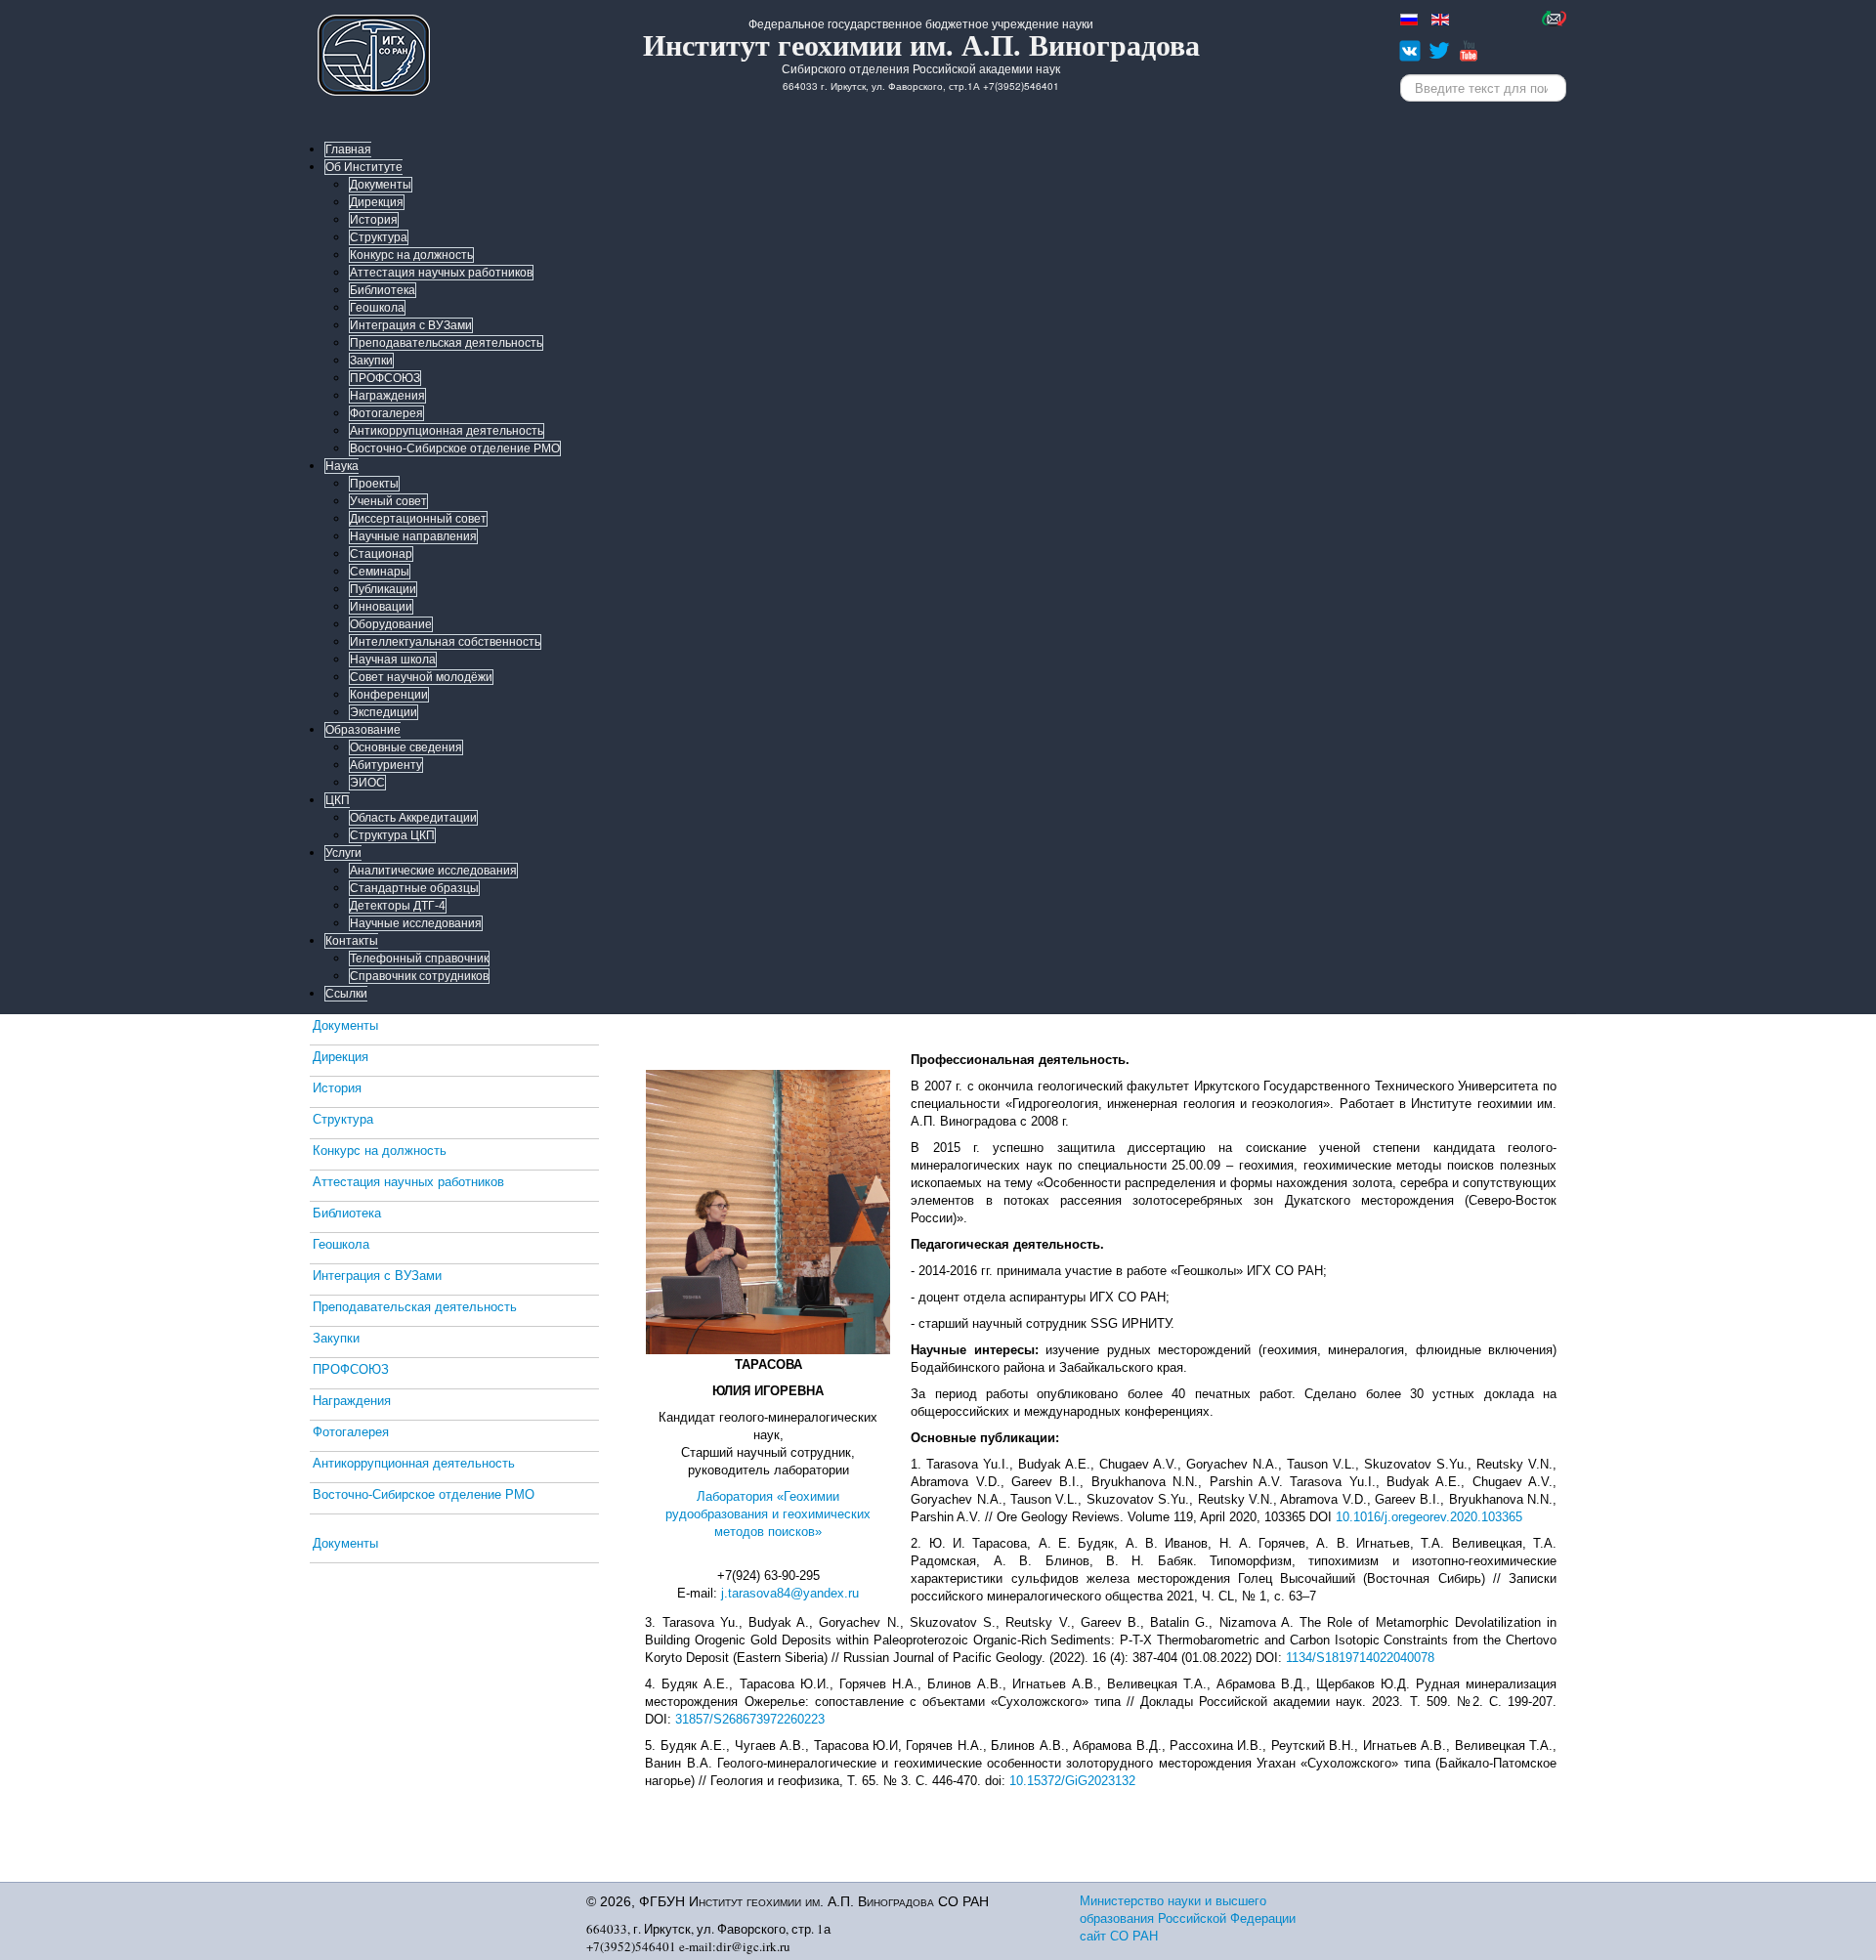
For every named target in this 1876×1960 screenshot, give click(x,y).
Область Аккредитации (413, 818)
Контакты (352, 941)
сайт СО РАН (1119, 1936)
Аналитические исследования (433, 871)
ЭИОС (367, 783)
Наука (342, 466)
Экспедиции (384, 712)
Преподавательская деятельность (446, 343)
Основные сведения (406, 747)
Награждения (387, 396)
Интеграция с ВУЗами (411, 325)
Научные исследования (416, 923)
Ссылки (346, 994)
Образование (363, 730)
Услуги (343, 853)
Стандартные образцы (414, 888)
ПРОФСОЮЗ (385, 378)
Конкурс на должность (411, 255)
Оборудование (391, 624)
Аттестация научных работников (441, 273)
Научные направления (413, 536)
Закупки (371, 361)
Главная (348, 149)
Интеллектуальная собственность (445, 642)
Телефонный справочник (419, 959)
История (374, 220)
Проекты (374, 484)
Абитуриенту (386, 765)
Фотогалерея (386, 413)
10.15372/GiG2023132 (1072, 1781)
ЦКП (338, 800)
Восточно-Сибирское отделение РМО (455, 448)
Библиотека (383, 290)
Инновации (381, 607)
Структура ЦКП (392, 835)
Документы (381, 185)
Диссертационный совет (418, 519)
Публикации (383, 589)
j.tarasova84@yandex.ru (790, 1593)
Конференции (389, 695)
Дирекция (377, 202)
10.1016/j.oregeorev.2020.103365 (1429, 1517)
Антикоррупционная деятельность (447, 431)
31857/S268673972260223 (750, 1719)
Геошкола (377, 308)
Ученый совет (388, 501)
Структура (379, 237)
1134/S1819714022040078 (1360, 1658)
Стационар (381, 554)
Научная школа (393, 660)
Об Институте (364, 167)
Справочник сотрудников (419, 976)
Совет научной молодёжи (421, 677)
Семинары (380, 572)
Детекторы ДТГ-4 (398, 906)
